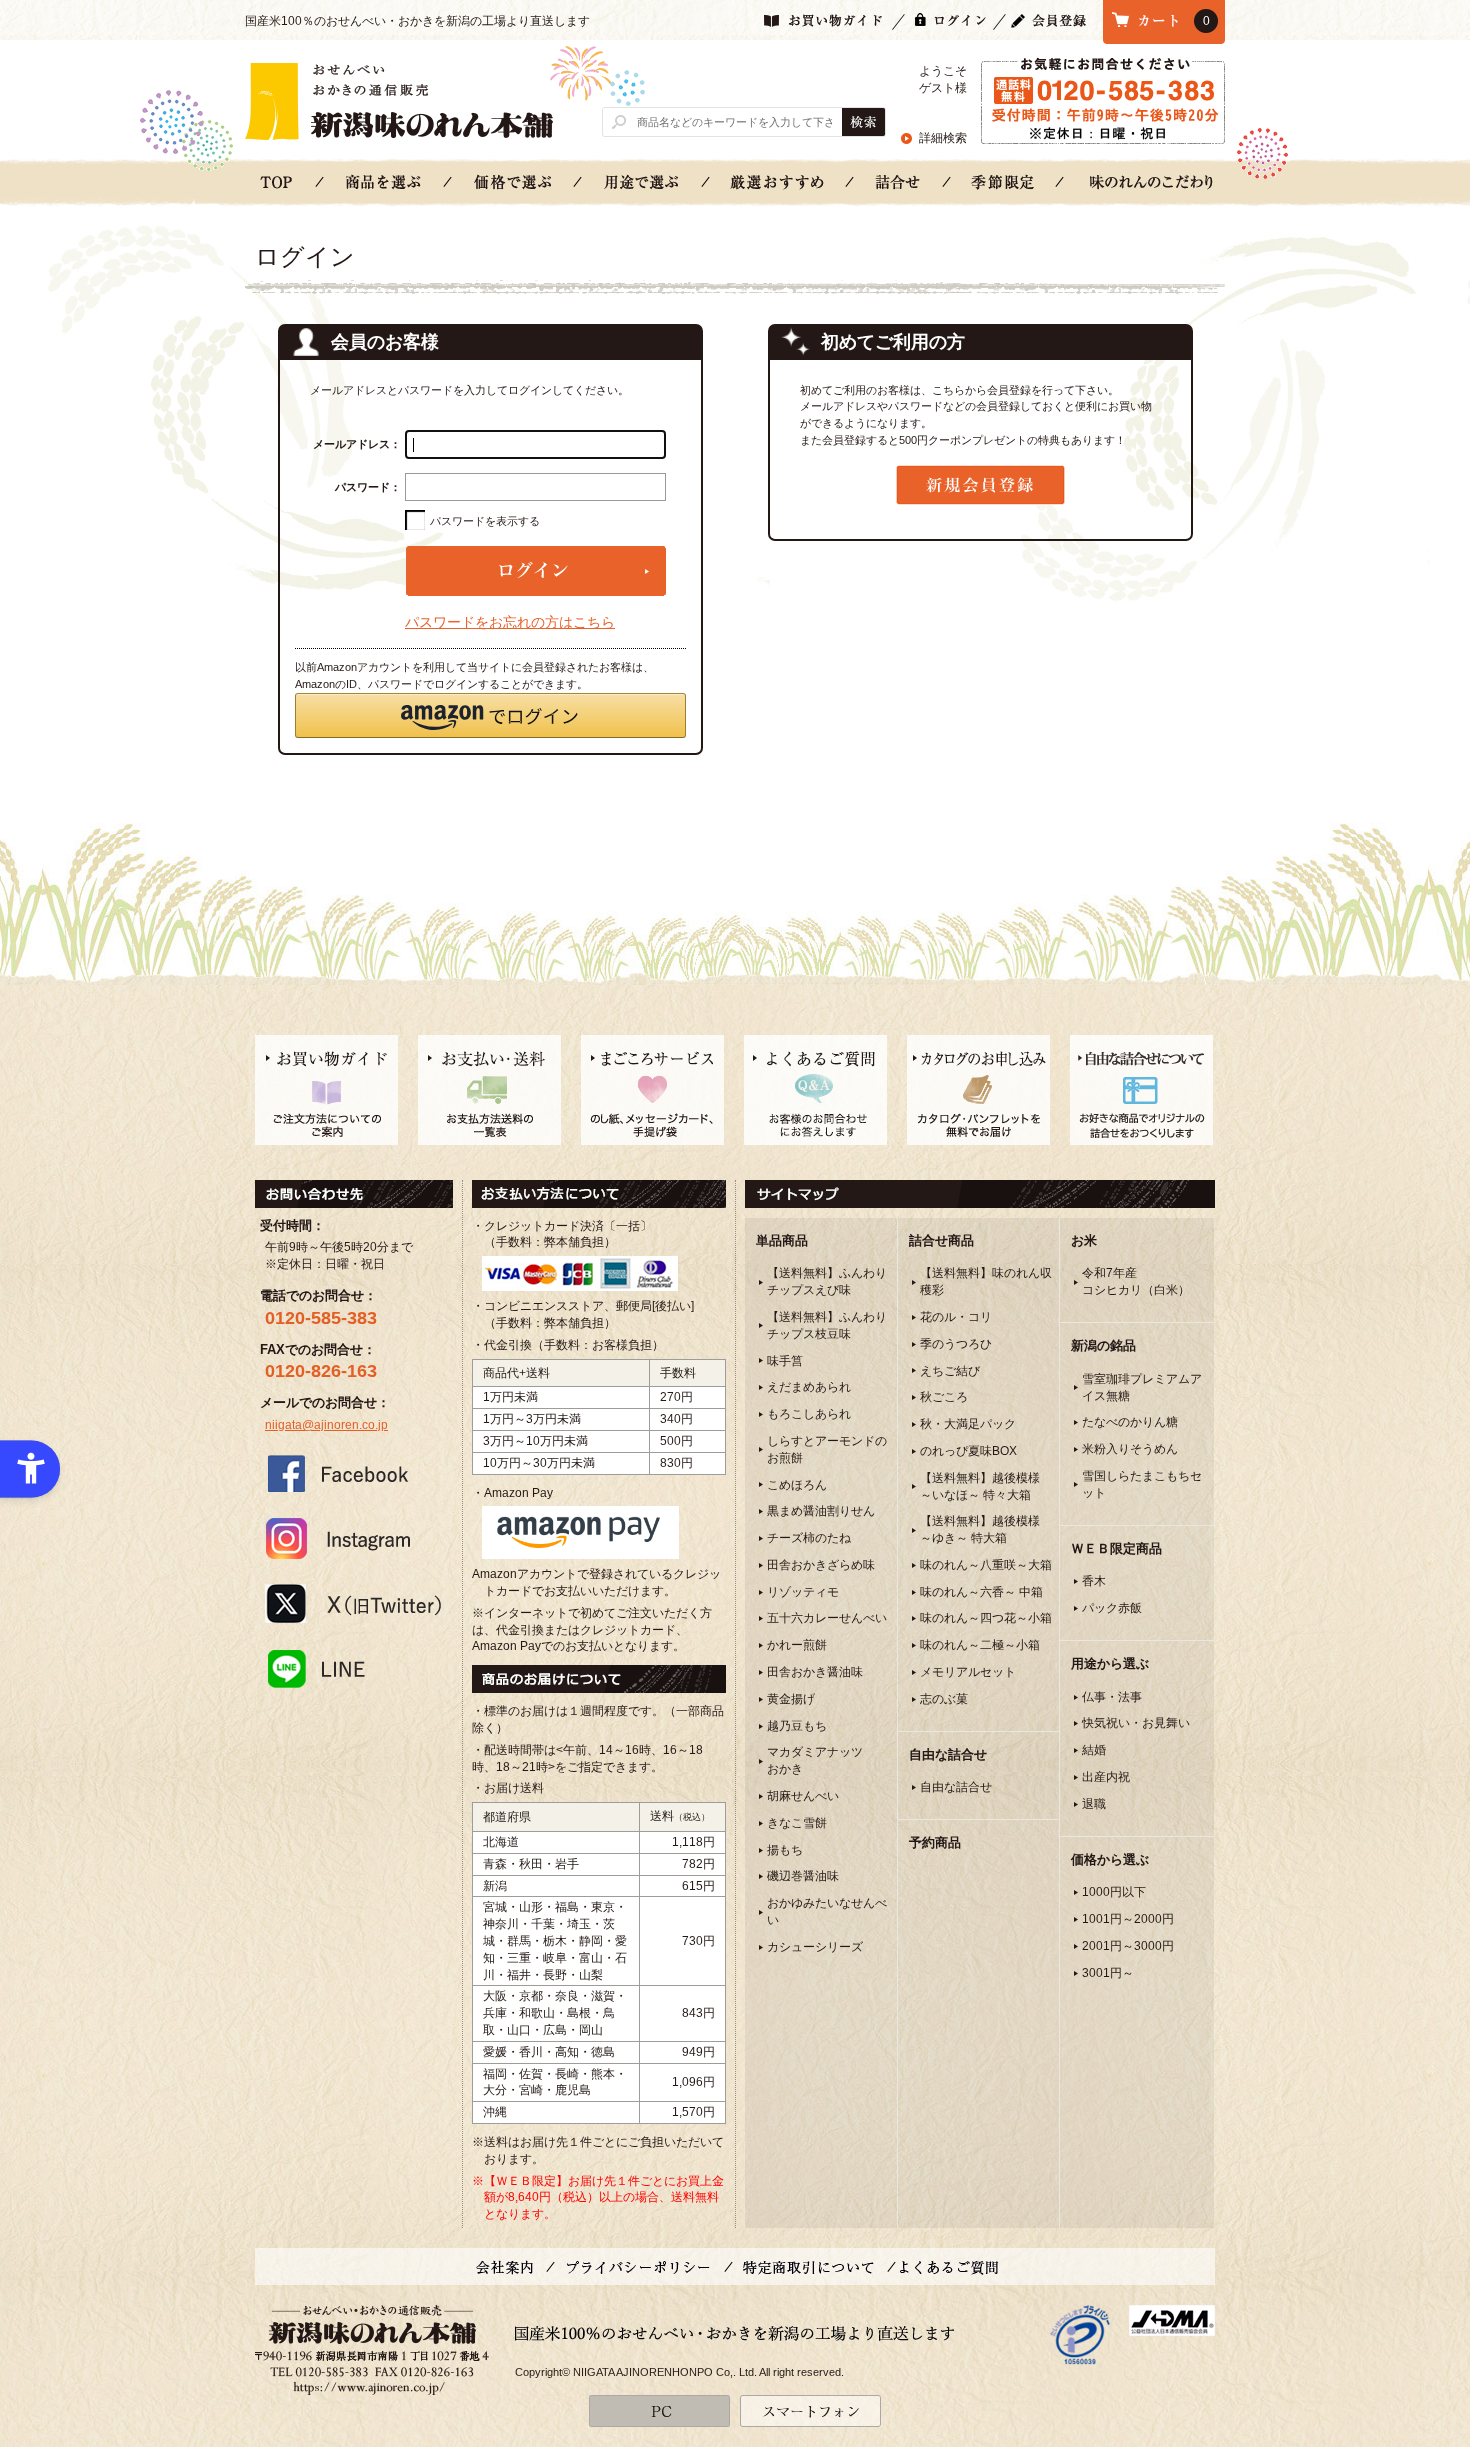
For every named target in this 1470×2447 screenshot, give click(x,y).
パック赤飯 (1112, 1608)
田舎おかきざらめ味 (821, 1565)
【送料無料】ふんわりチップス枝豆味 (827, 1325)
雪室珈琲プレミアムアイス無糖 (1142, 1387)
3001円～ (1108, 1973)
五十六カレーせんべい (827, 1618)
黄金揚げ (791, 1699)
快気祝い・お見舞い (1136, 1723)
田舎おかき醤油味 (815, 1672)
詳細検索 (943, 138)
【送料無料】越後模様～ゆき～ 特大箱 (980, 1529)
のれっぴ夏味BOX (968, 1451)
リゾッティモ (803, 1592)
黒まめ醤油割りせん (821, 1511)
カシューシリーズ (815, 1947)
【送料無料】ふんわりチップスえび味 (827, 1281)
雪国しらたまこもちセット (1142, 1484)
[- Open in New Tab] (1080, 2334)
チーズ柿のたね (809, 1538)
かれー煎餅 (797, 1645)
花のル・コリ (956, 1317)
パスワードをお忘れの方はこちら (510, 622)
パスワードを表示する (485, 521)
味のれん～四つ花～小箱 (986, 1618)
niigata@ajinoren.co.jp (326, 1425)
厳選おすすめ (778, 181)
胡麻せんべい (803, 1796)
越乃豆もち (797, 1726)
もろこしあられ (809, 1414)
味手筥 (785, 1361)
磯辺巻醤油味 (803, 1876)
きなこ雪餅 (797, 1823)
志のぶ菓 (944, 1699)
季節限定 (1003, 181)
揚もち (785, 1850)
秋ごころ (944, 1397)
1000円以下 (1114, 1892)
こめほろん (797, 1485)
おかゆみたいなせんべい (827, 1911)
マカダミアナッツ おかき (815, 1760)
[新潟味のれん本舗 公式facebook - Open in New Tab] (354, 1473)
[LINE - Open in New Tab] (354, 1668)
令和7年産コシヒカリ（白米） (1136, 1281)
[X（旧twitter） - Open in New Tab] (354, 1603)
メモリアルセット (968, 1672)
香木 (1094, 1581)
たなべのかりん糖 (1130, 1422)
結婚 (1094, 1750)
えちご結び (950, 1371)
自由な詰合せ (956, 1787)
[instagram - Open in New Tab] (354, 1538)
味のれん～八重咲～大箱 (986, 1565)
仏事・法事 (1112, 1697)
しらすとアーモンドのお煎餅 (827, 1449)
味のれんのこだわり (1151, 181)
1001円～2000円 (1128, 1919)
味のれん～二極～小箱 (980, 1645)
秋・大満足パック (968, 1424)
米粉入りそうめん (1130, 1449)
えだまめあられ (809, 1387)
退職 (1094, 1804)
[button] (490, 715)
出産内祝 (1106, 1777)
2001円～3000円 (1128, 1946)
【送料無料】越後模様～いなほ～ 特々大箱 (980, 1486)
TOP (277, 181)
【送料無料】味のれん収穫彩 (986, 1281)
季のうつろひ (956, 1344)
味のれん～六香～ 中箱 (981, 1592)
